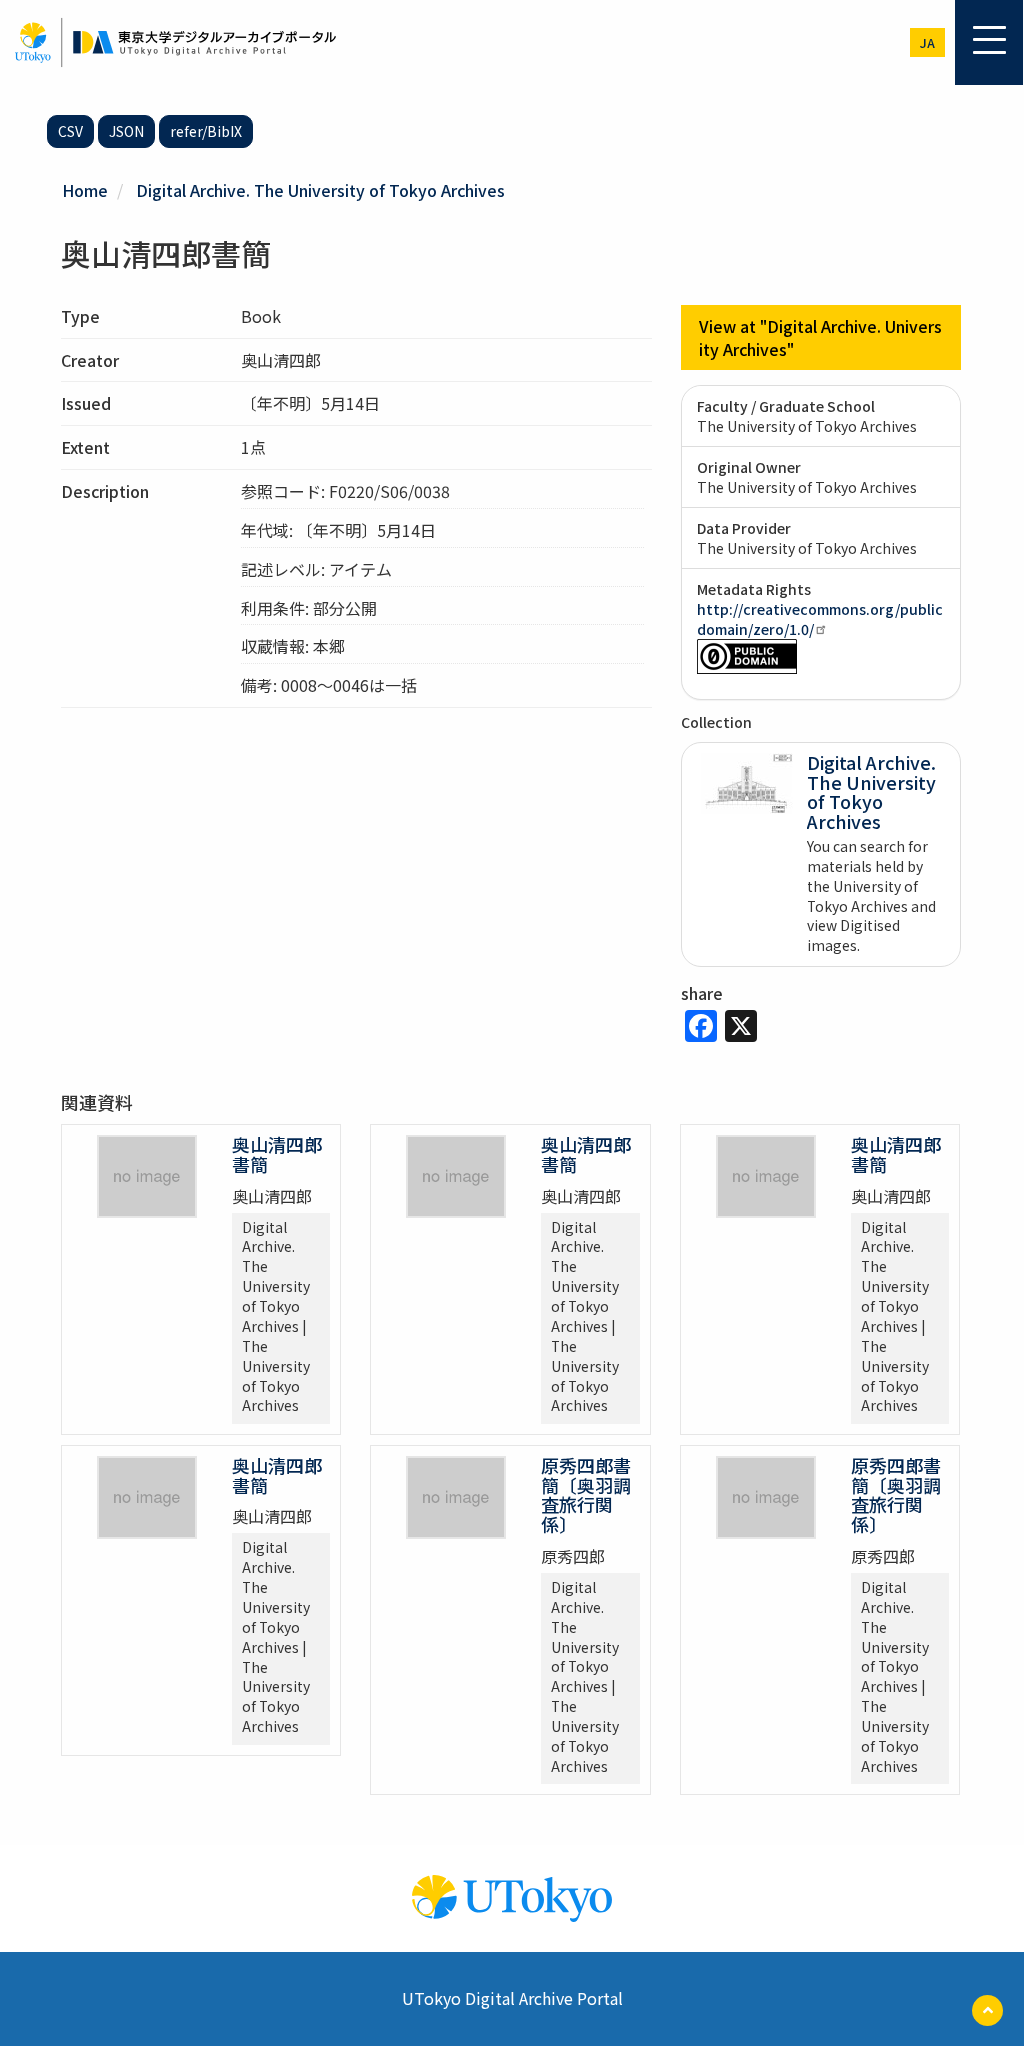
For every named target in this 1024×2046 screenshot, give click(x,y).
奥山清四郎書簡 (277, 1154)
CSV (70, 131)
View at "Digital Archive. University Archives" (820, 337)
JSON (126, 131)
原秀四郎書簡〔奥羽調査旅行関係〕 (586, 1494)
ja (927, 42)
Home (85, 190)
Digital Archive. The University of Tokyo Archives (320, 190)
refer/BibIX (206, 131)
